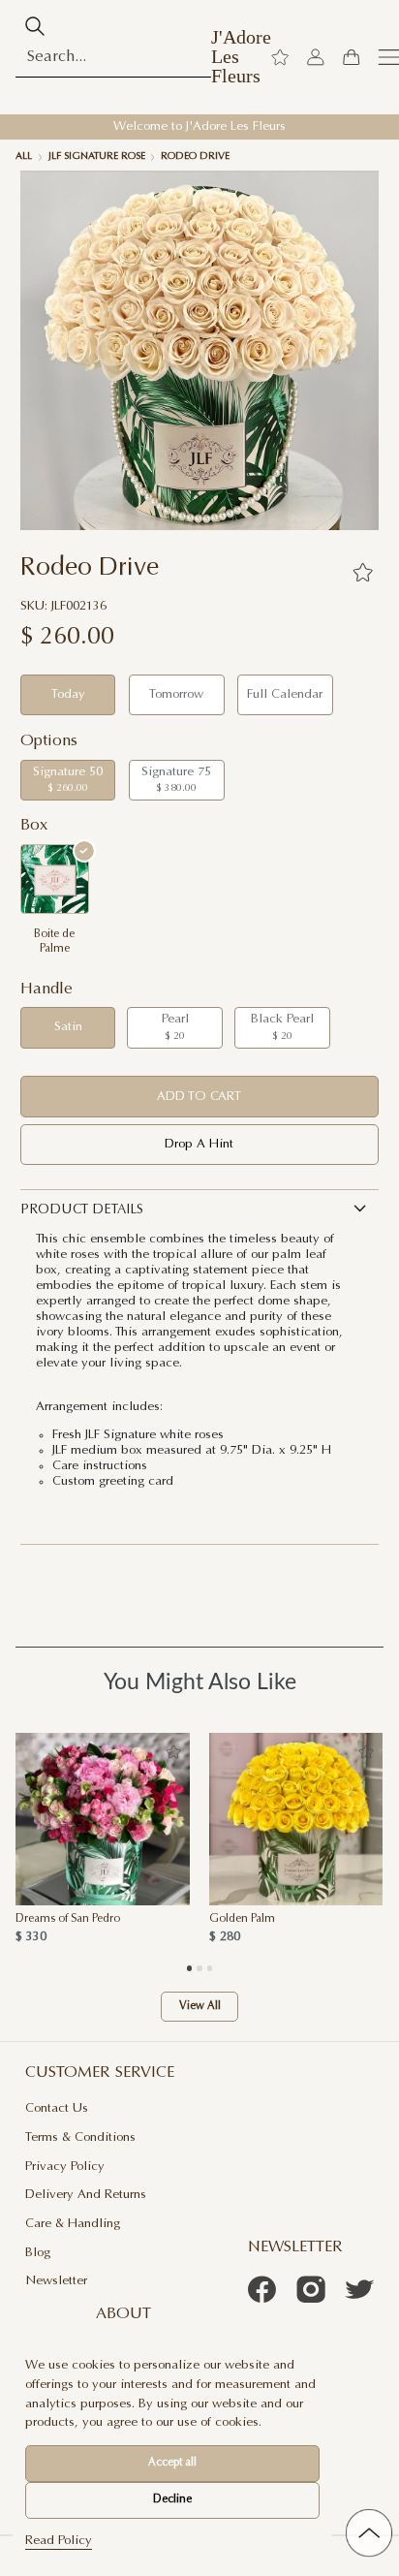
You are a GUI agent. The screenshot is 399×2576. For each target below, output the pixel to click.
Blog (38, 2253)
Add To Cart (199, 1097)
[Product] (103, 1819)
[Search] (35, 26)
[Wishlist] (280, 57)
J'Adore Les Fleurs (241, 57)
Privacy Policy (65, 2167)
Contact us (57, 2108)
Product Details (82, 1210)
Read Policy (59, 2541)
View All (200, 2007)
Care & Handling (73, 2224)
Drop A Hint (199, 1144)
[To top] (369, 2532)
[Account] (316, 57)
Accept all (172, 2463)
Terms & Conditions (80, 2137)
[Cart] (351, 57)
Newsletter (56, 2281)
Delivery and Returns (86, 2195)
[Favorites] (362, 572)
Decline (172, 2500)
